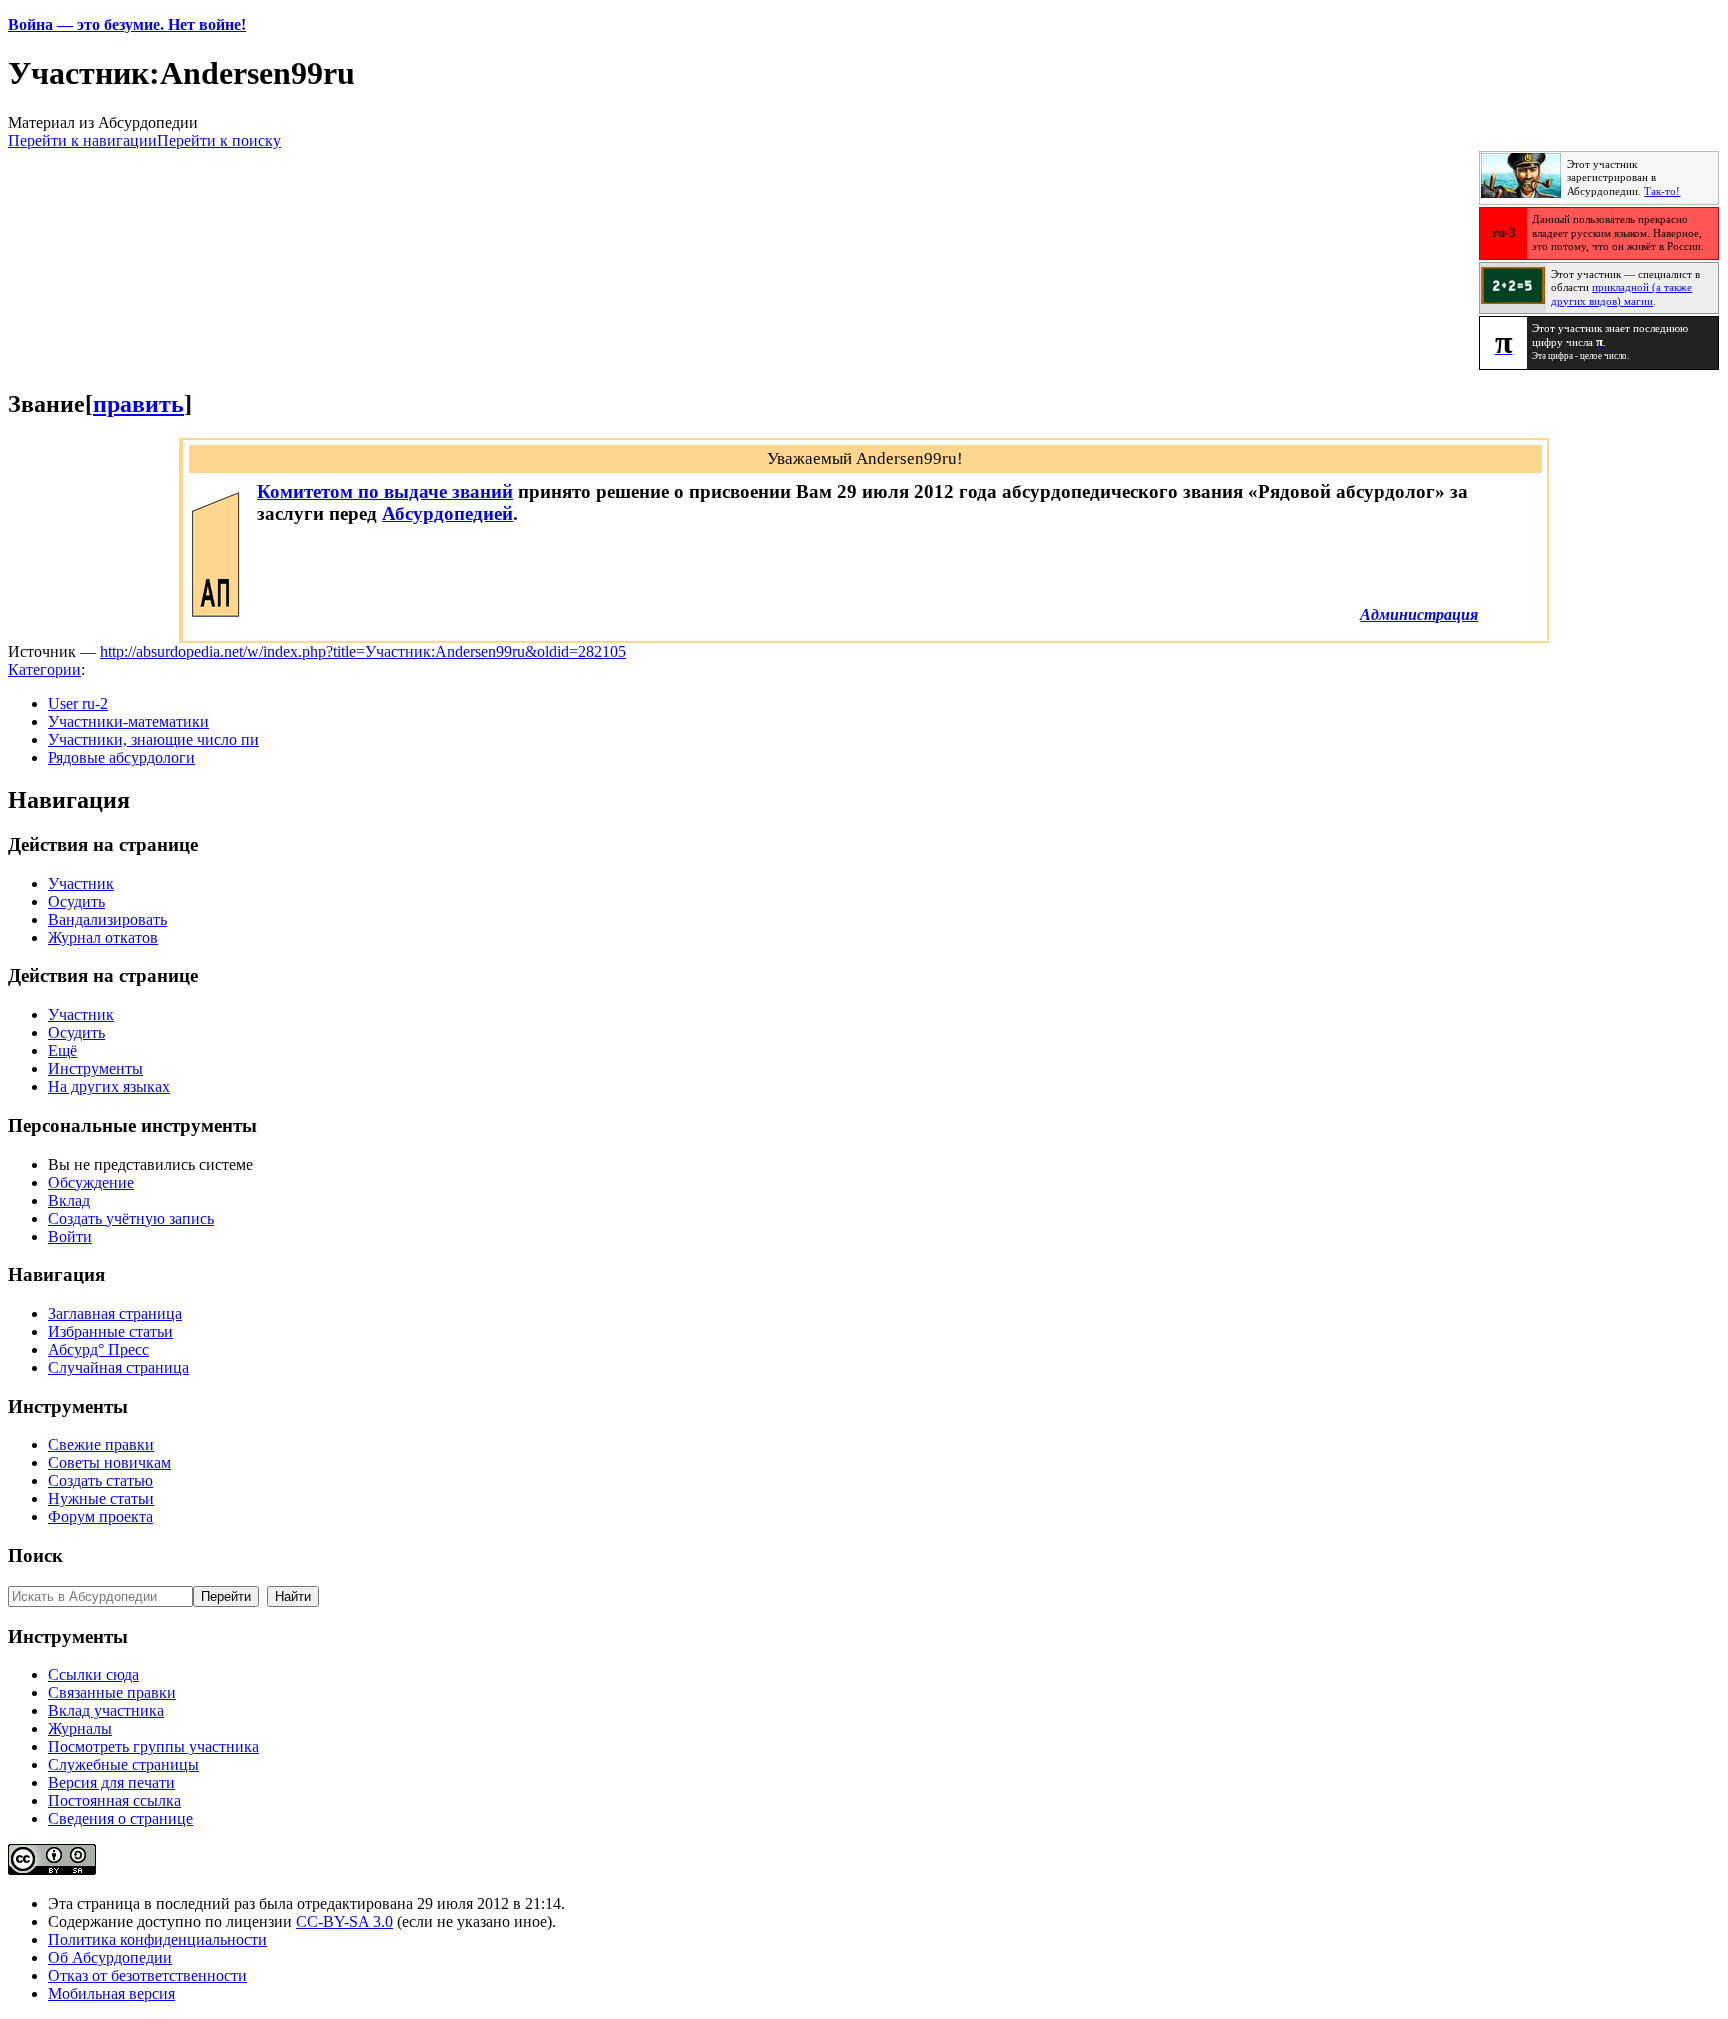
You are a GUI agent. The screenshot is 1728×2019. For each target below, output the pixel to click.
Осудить (76, 901)
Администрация (1419, 614)
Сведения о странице (120, 1818)
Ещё (62, 1050)
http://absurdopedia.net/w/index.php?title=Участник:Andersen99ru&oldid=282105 (363, 651)
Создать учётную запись (131, 1218)
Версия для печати (111, 1782)
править (138, 404)
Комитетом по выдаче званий (385, 491)
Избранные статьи (110, 1331)
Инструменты (95, 1068)
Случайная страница (118, 1367)
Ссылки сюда (93, 1674)
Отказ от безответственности (147, 1975)
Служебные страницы (123, 1764)
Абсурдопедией (447, 513)
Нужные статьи (101, 1498)
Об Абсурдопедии (110, 1957)
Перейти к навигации (82, 140)
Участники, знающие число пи (153, 739)
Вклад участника (106, 1710)
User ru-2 (78, 703)
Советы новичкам (109, 1462)
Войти (70, 1236)
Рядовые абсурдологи (121, 757)
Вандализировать (107, 919)
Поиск (35, 1555)
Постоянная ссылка (114, 1800)
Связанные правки (112, 1692)
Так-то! (1662, 191)
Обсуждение (91, 1182)
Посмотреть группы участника (153, 1746)
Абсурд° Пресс (98, 1349)
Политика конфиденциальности (157, 1939)
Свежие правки (101, 1444)
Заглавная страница (115, 1313)
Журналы (80, 1728)
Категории (44, 669)
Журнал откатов (103, 937)
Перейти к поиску (219, 140)
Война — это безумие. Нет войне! (127, 24)
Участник (81, 883)
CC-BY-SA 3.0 (344, 1921)
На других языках (109, 1086)
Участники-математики (128, 721)
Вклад (69, 1200)
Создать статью (100, 1480)
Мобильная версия (111, 1993)
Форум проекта (100, 1516)
